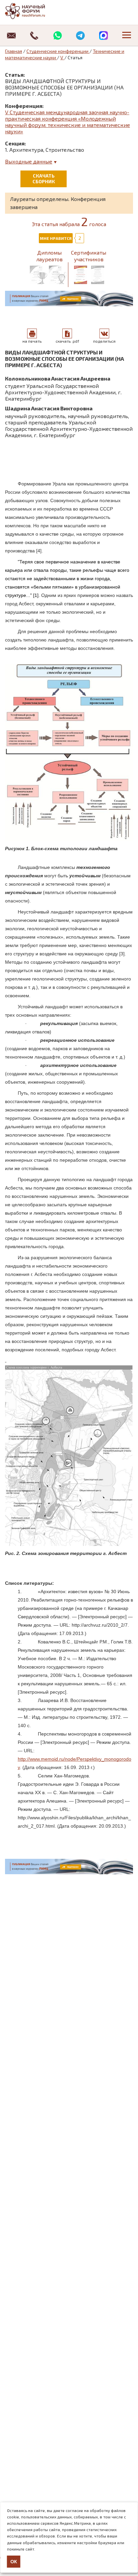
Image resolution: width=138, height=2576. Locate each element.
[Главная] (32, 11)
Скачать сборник (44, 179)
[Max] (104, 36)
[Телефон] (35, 36)
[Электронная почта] (12, 36)
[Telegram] (81, 36)
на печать (32, 341)
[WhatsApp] (57, 36)
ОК (14, 2562)
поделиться (104, 341)
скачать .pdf (67, 341)
